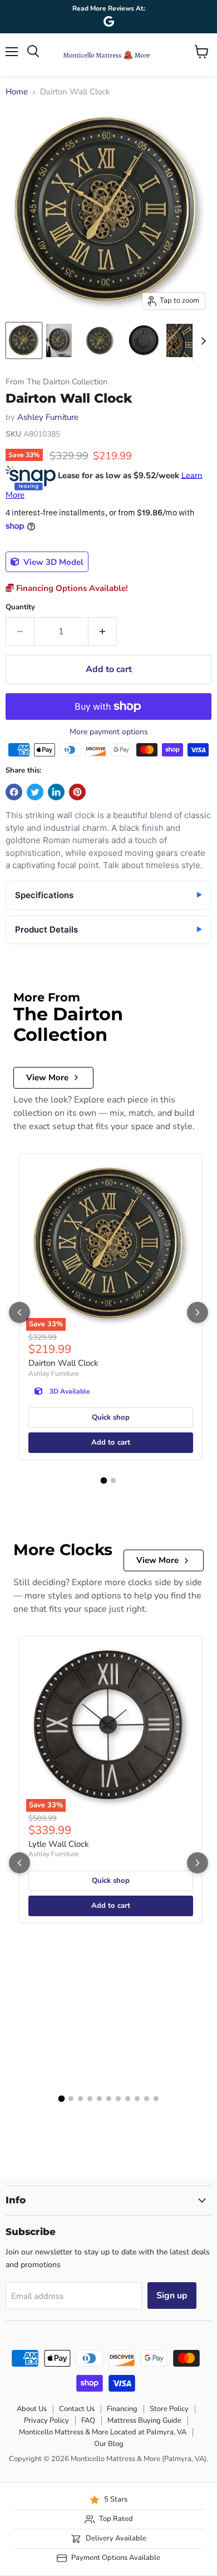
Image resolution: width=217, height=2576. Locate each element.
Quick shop (111, 1417)
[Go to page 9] (137, 2099)
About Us (32, 2409)
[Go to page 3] (80, 2099)
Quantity (20, 607)
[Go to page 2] (113, 1480)
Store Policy (169, 2409)
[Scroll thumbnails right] (201, 341)
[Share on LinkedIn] (56, 792)
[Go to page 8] (128, 2099)
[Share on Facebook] (14, 792)
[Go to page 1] (104, 1481)
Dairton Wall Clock (63, 1363)
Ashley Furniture (48, 417)
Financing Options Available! (71, 588)
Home (17, 92)
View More (47, 1077)
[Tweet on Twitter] (35, 792)
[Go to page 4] (90, 2099)
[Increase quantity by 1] (103, 632)
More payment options (109, 732)
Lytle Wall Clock (59, 1844)
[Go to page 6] (109, 2099)
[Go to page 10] (147, 2099)
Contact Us (77, 2409)
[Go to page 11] (156, 2099)
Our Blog (109, 2444)
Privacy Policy (46, 2420)
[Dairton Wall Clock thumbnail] (24, 340)
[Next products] (198, 1312)
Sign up (172, 2296)
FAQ (88, 2420)
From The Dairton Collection (56, 382)
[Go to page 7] (118, 2099)
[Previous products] (19, 1312)
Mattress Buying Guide (144, 2420)
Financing (122, 2409)
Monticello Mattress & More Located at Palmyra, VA (103, 2432)
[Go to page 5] (99, 2099)
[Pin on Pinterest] (77, 792)
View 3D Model (52, 562)
